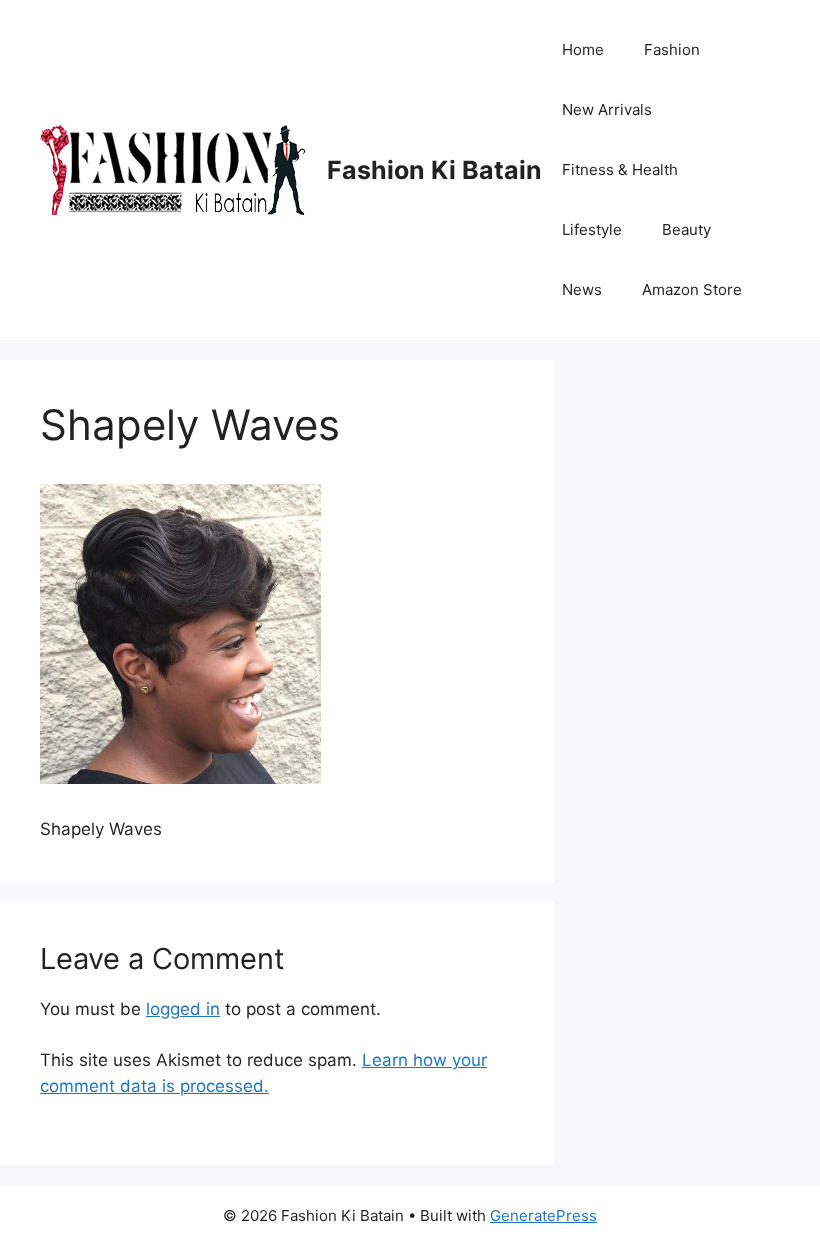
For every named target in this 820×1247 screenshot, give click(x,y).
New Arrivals (607, 109)
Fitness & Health (620, 169)
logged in (183, 1009)
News (582, 289)
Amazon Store (692, 289)
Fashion (672, 49)
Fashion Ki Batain (434, 170)
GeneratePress (543, 1215)
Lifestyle (592, 229)
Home (583, 49)
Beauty (686, 229)
